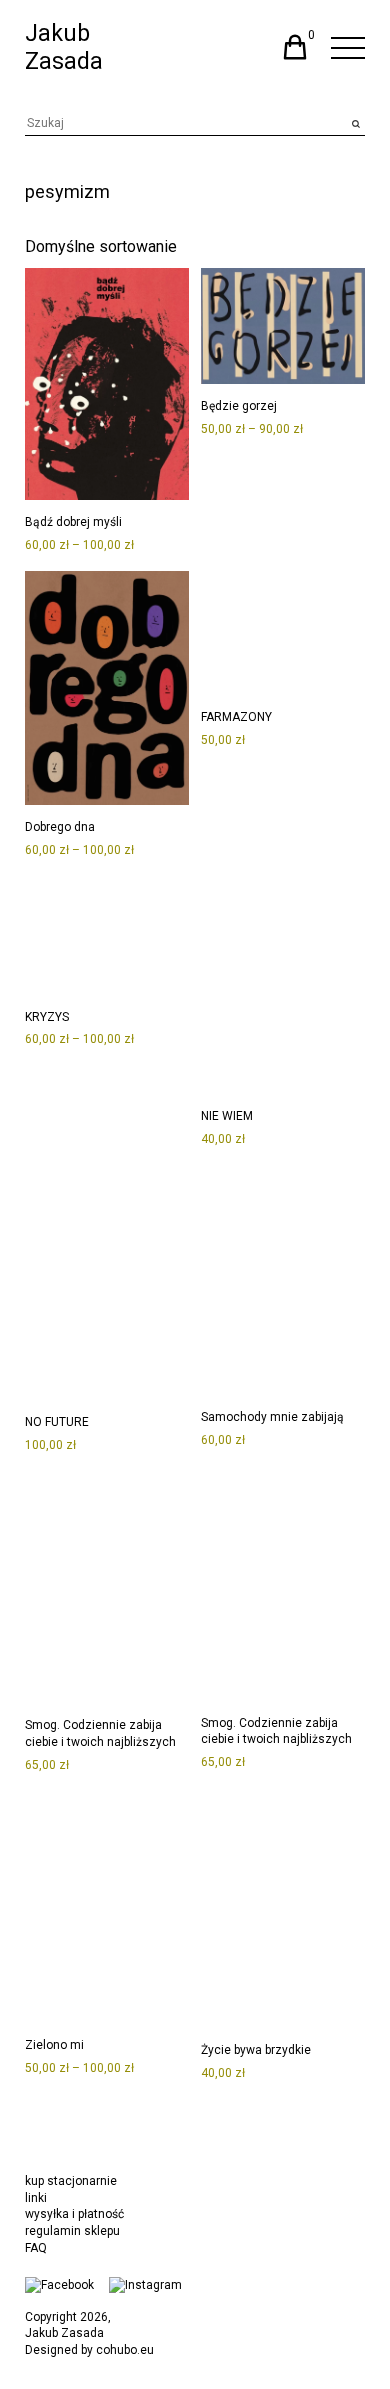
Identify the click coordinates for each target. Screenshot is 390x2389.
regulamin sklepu (72, 2231)
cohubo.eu (125, 2350)
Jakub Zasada (64, 47)
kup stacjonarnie (71, 2181)
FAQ (36, 2248)
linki (36, 2198)
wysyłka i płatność (74, 2214)
